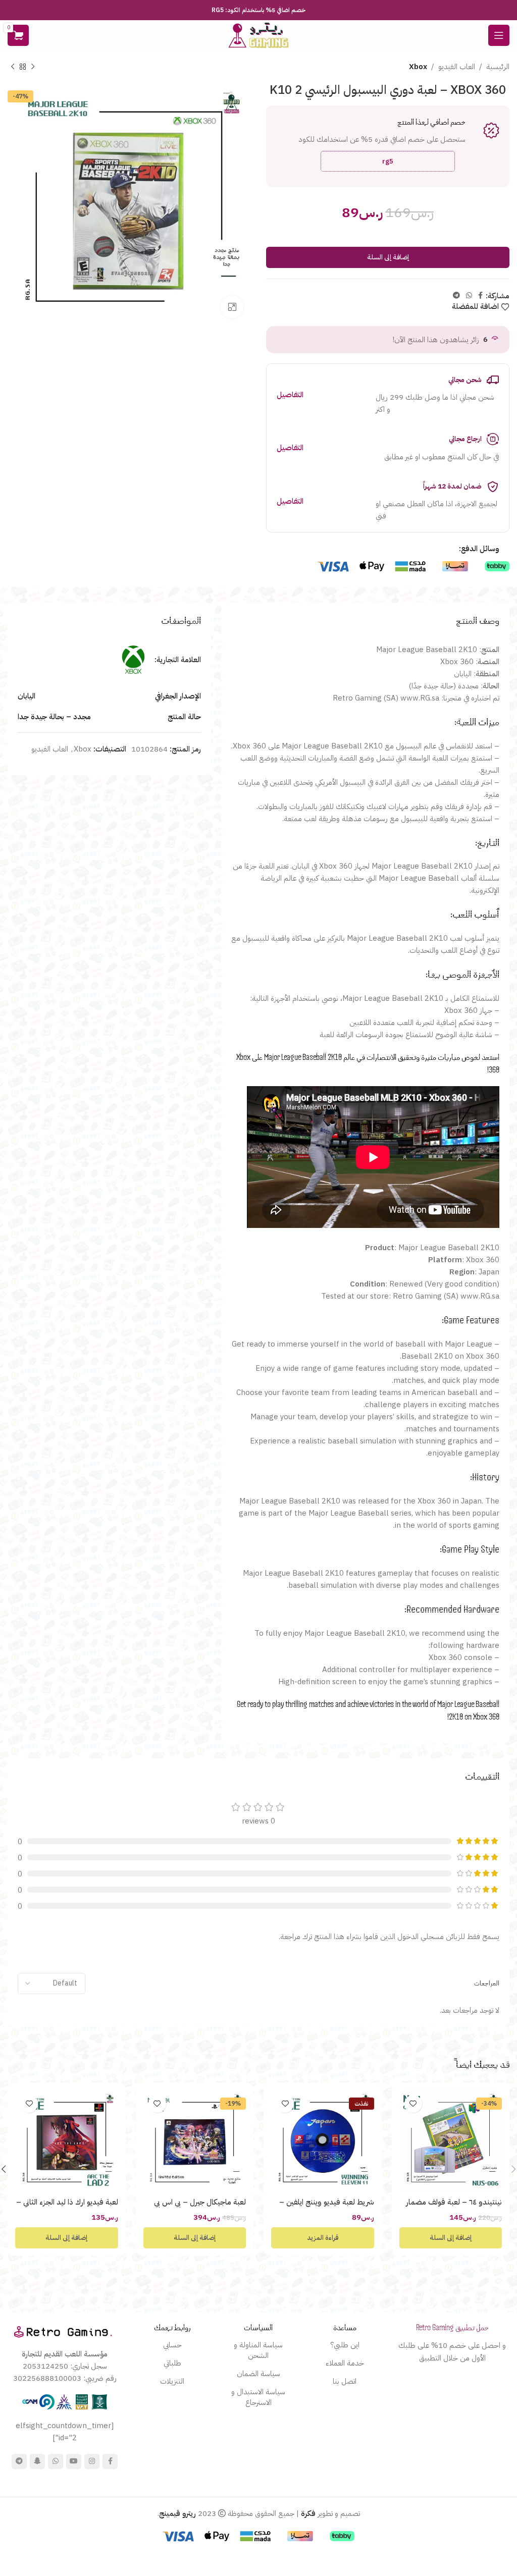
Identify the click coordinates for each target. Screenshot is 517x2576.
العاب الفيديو (457, 67)
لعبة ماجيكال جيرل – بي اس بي (200, 2202)
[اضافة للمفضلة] (413, 2104)
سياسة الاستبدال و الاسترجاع (258, 2397)
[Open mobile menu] (499, 35)
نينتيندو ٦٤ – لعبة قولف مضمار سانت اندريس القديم (454, 2207)
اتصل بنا (345, 2381)
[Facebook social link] (480, 296)
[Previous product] (33, 67)
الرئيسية (498, 67)
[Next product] (13, 67)
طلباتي (172, 2363)
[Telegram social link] (456, 296)
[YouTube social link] (74, 2461)
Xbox (418, 67)
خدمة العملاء (345, 2363)
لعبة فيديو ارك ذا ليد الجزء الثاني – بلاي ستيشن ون (67, 2207)
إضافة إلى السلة (388, 257)
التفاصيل (290, 395)
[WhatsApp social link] (469, 296)
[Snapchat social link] (37, 2461)
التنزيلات (172, 2381)
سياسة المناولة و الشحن (258, 2350)
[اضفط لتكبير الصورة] (232, 307)
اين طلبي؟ (345, 2345)
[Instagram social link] (92, 2461)
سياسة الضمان (258, 2374)
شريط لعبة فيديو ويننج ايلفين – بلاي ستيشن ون (327, 2207)
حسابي (172, 2345)
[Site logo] (258, 35)
